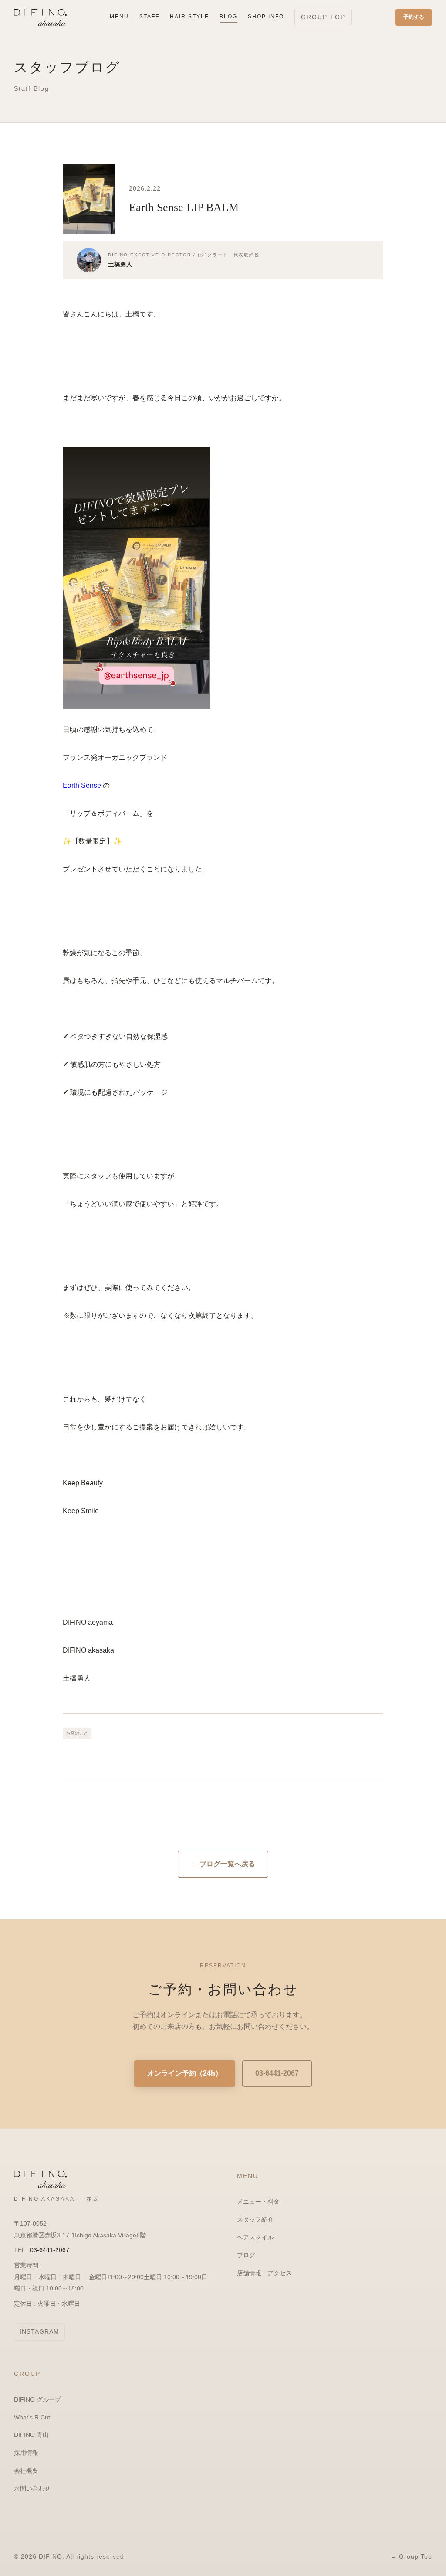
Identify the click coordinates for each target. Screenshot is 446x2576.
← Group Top (411, 2556)
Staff (149, 17)
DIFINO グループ (37, 2399)
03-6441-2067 (277, 2073)
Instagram (39, 2331)
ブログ (246, 2255)
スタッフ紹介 (255, 2219)
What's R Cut (32, 2417)
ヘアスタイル (255, 2237)
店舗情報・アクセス (264, 2273)
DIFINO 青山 (31, 2435)
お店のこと (77, 1733)
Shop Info (266, 17)
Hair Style (189, 17)
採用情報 (26, 2453)
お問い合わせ (32, 2488)
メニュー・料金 (258, 2202)
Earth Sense (82, 785)
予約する (414, 17)
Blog (228, 17)
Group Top (323, 17)
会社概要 (26, 2471)
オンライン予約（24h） (185, 2073)
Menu (119, 17)
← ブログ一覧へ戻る (223, 1864)
